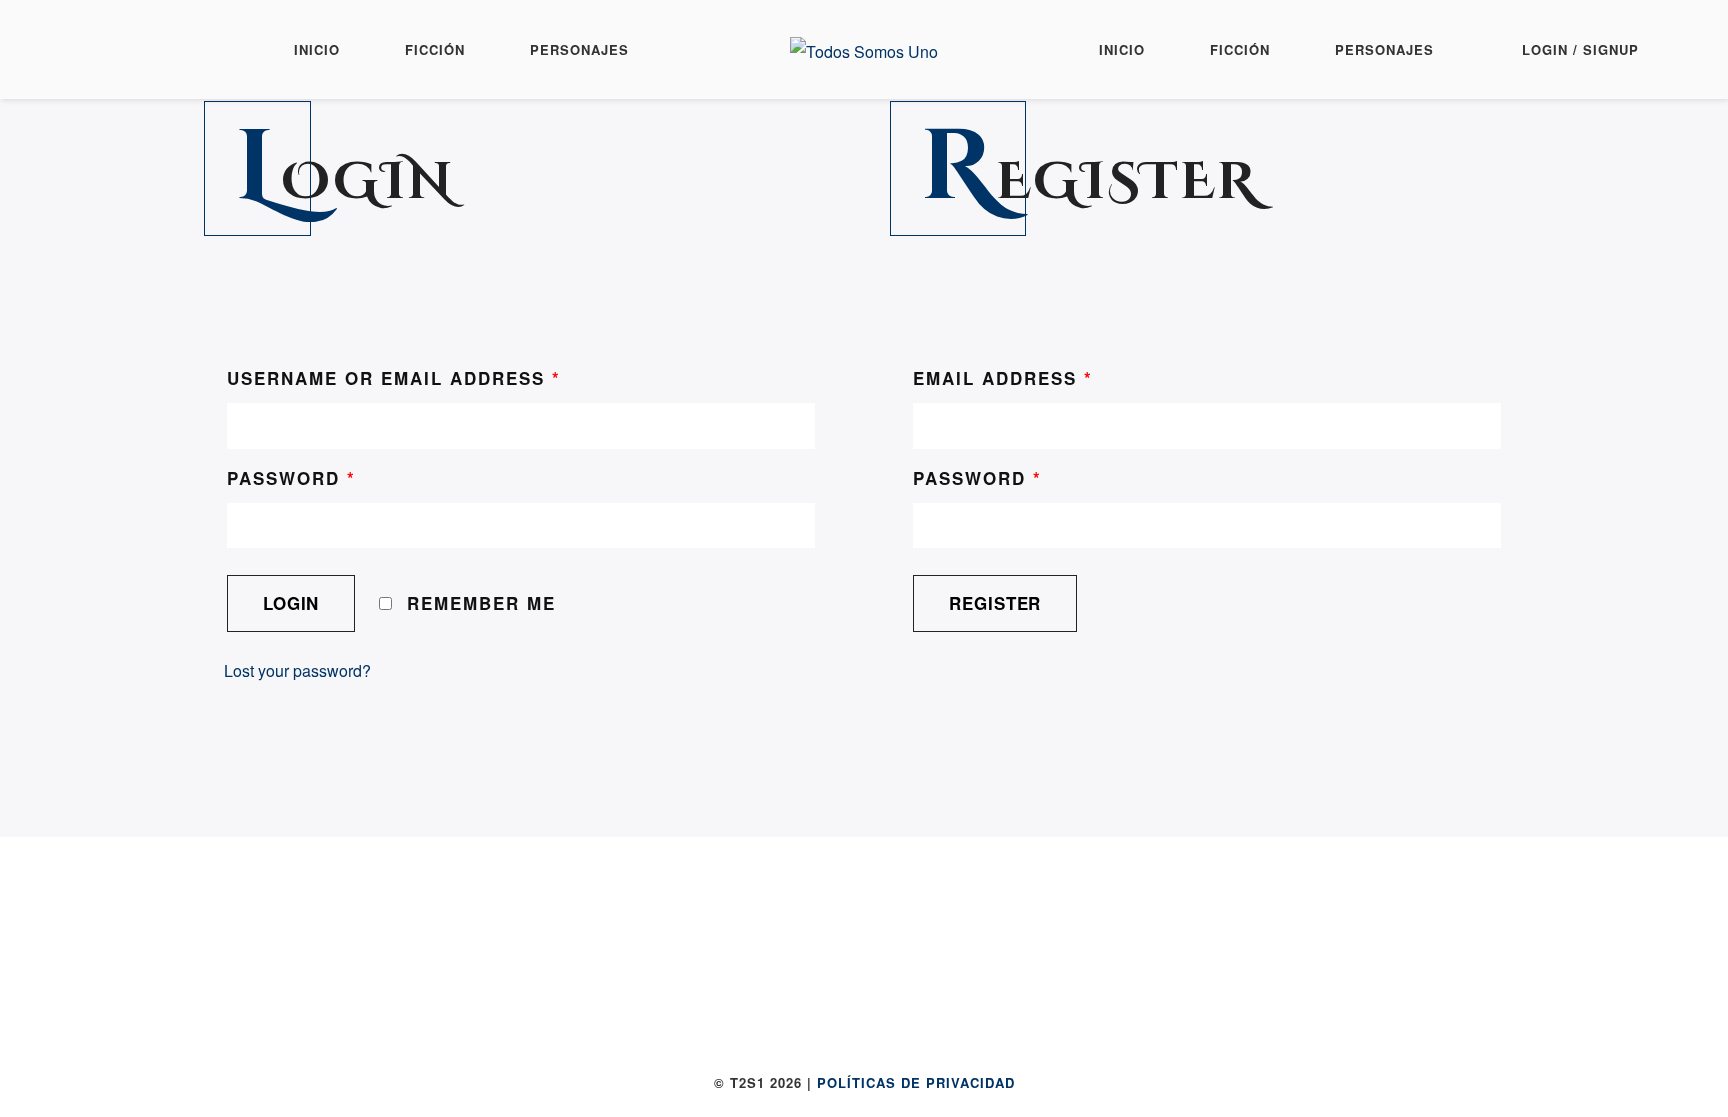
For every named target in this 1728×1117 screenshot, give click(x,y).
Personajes (579, 49)
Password (291, 478)
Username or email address (394, 378)
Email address (1003, 378)
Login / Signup (1580, 49)
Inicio (317, 49)
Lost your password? (297, 670)
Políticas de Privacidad (916, 1082)
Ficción (435, 49)
